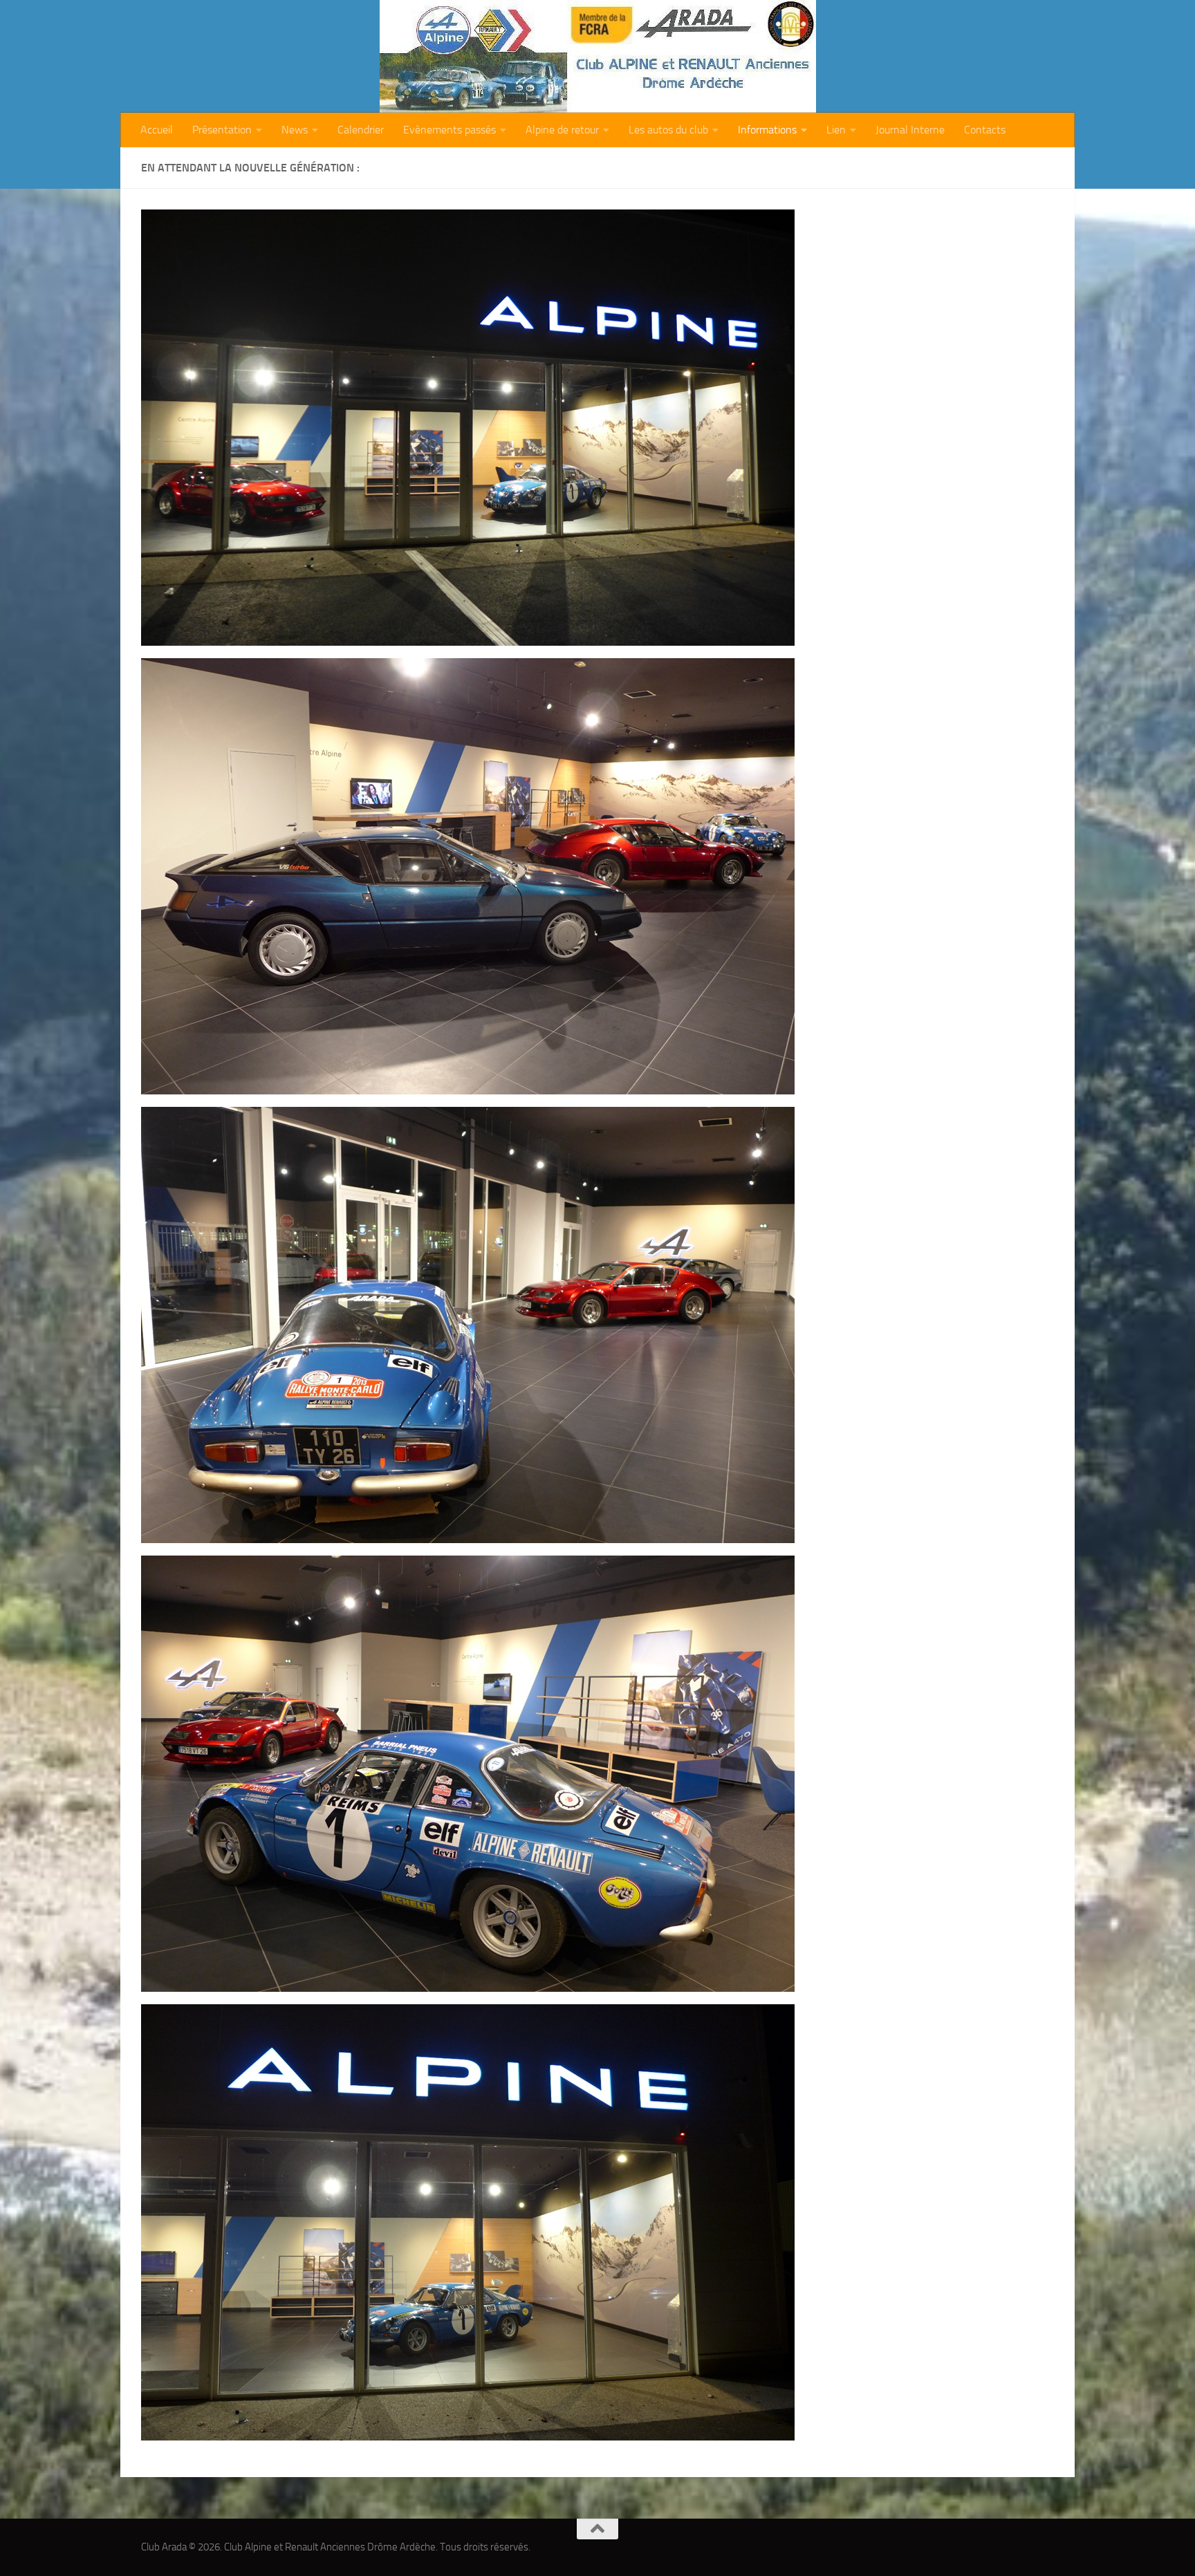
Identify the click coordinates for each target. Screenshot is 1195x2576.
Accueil (157, 130)
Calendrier (361, 130)
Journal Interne (910, 130)
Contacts (985, 130)
